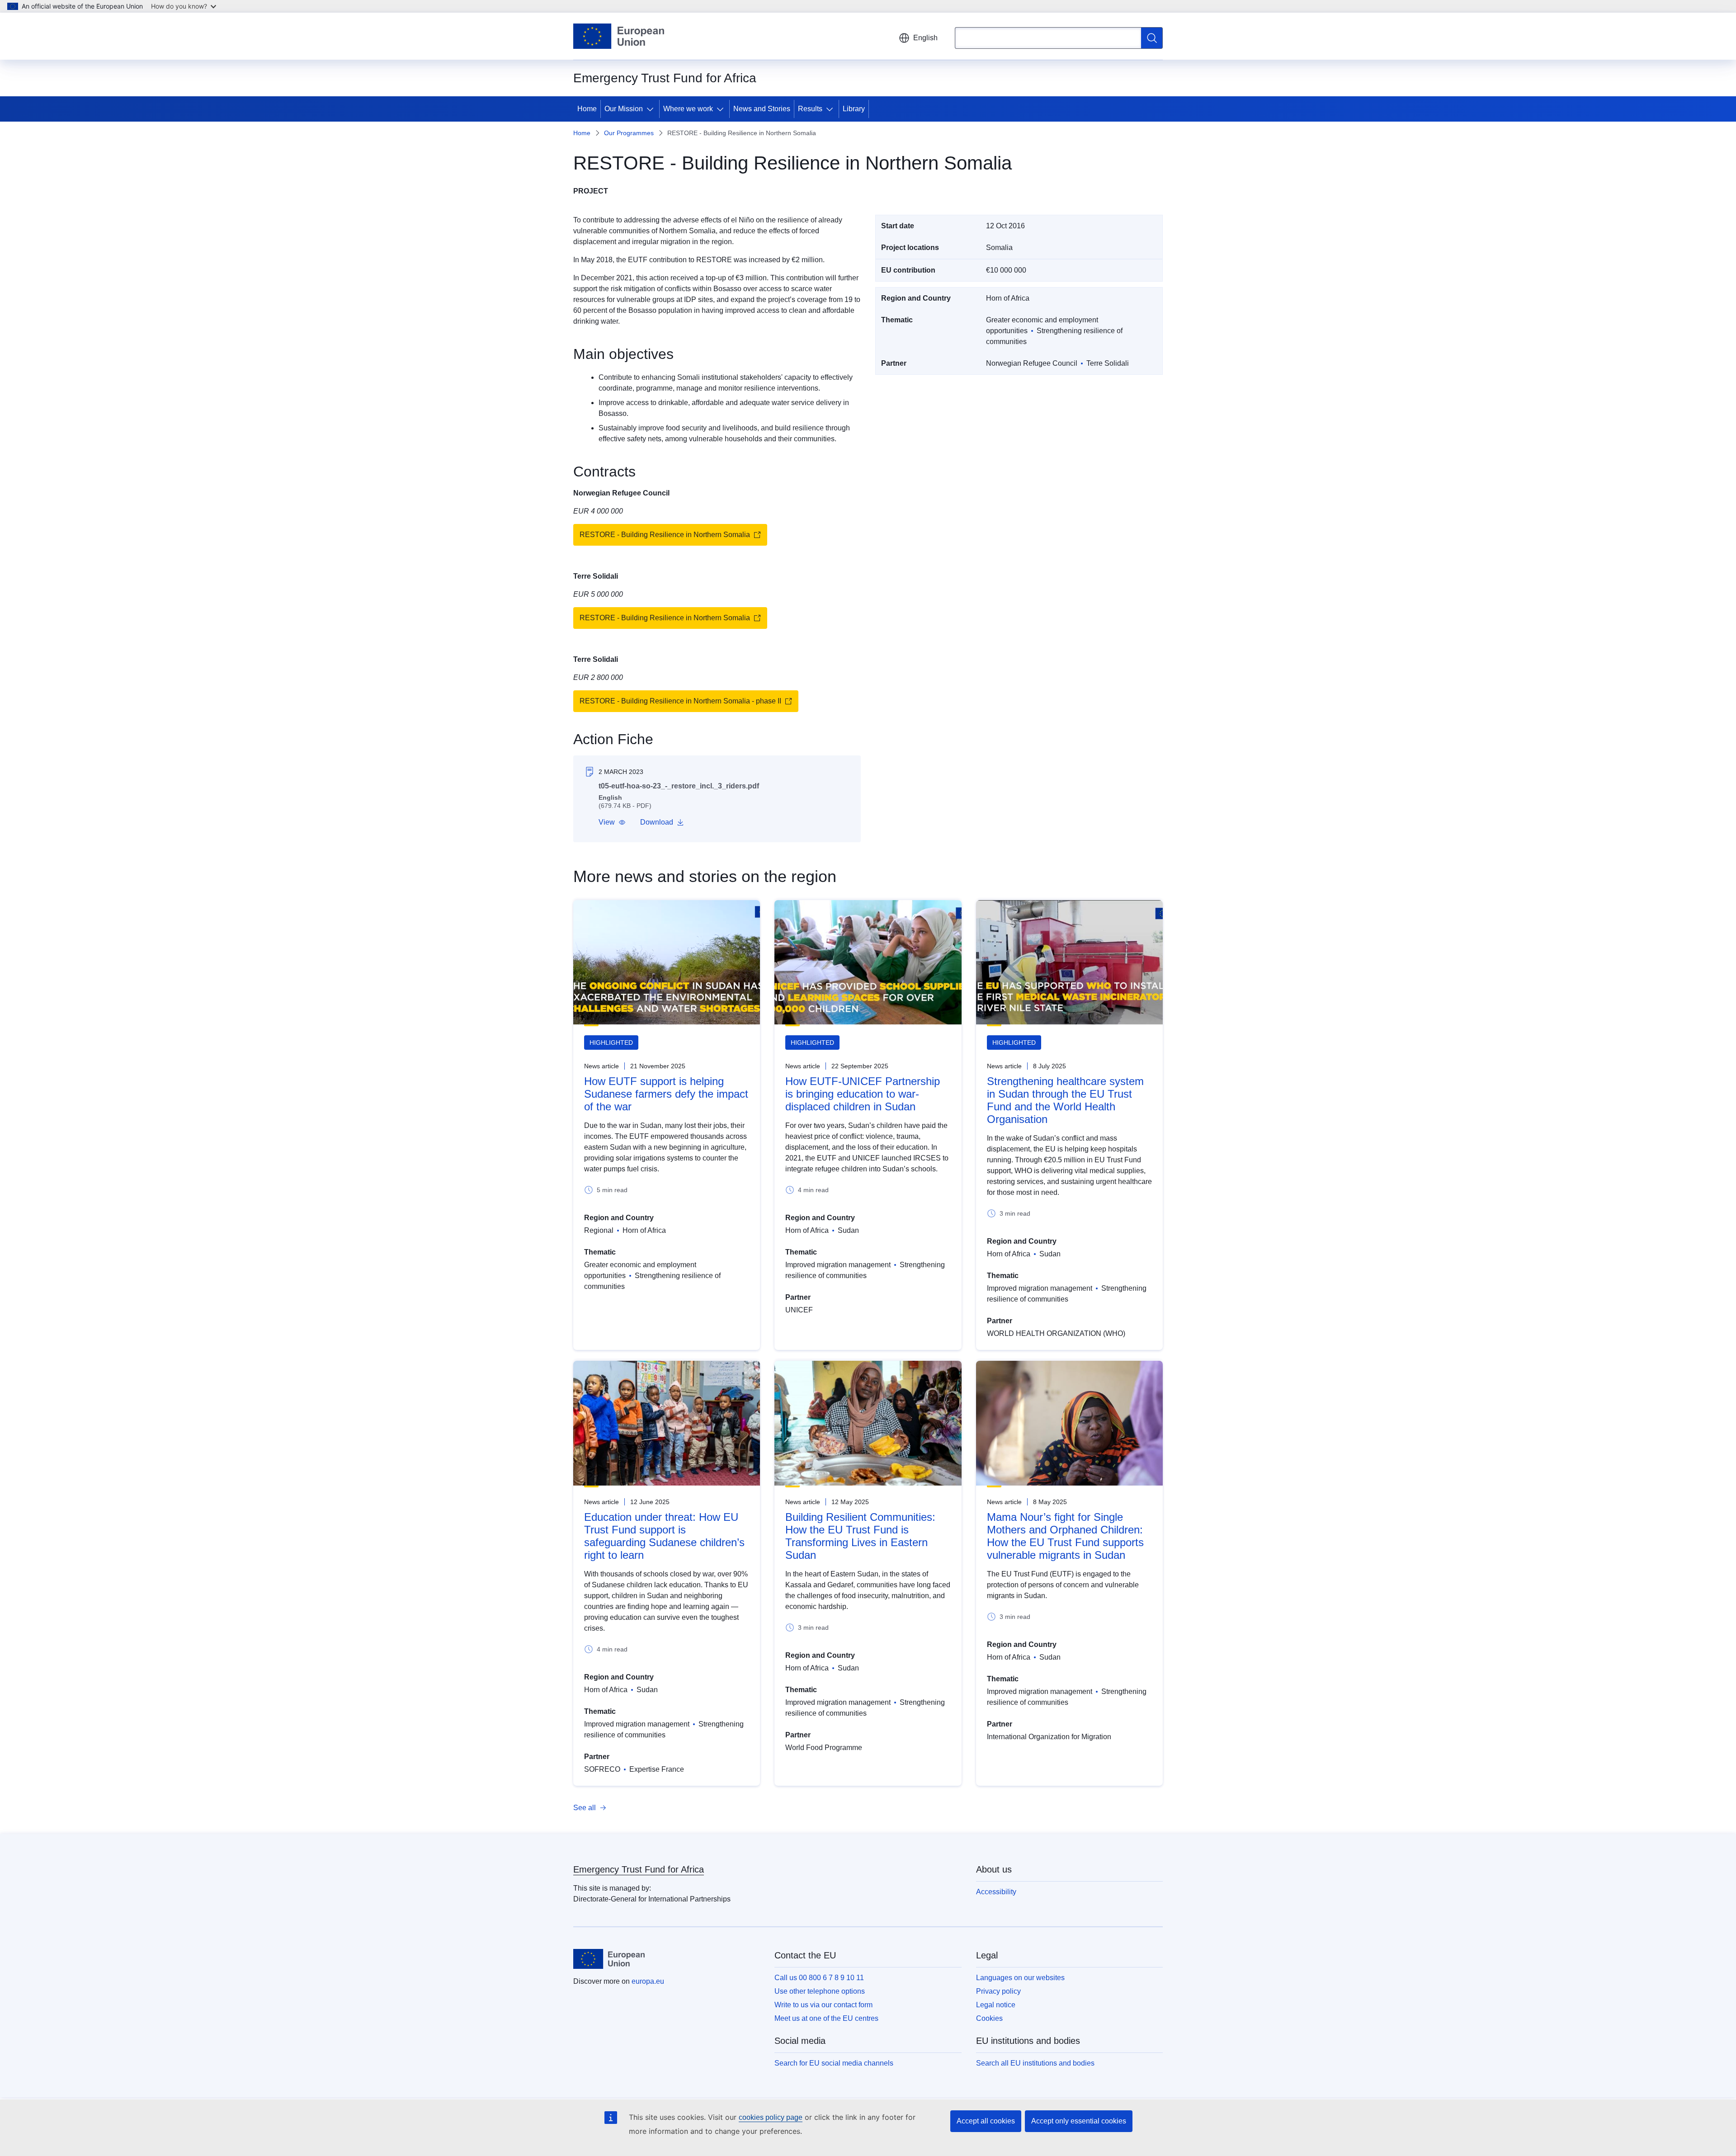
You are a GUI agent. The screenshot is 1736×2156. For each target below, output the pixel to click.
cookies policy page (771, 2117)
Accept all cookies (986, 2121)
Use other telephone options (820, 1991)
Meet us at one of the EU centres (826, 2018)
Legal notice (996, 2005)
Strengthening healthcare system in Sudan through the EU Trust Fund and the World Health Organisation (1065, 1100)
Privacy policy (998, 1991)
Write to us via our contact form (823, 2005)
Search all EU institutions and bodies (1035, 2063)
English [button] (925, 38)
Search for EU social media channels (834, 2063)
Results (810, 109)
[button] (612, 822)
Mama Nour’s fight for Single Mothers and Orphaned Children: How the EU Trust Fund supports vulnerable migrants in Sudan (1065, 1536)
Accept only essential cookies (1079, 2121)
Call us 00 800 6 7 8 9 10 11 (819, 1978)
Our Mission (624, 109)
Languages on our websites (1020, 1978)
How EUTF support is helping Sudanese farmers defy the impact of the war (666, 1094)
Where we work (688, 109)
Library (854, 109)
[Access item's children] (652, 109)
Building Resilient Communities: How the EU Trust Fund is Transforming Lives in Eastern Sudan (860, 1536)
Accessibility (996, 1892)
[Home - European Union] (619, 36)
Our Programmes (629, 133)
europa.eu (648, 1981)
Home (587, 109)
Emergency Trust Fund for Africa (639, 1869)
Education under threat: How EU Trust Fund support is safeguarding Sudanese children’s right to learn (664, 1536)
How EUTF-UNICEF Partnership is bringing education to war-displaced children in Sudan (863, 1094)
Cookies (989, 2018)
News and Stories (762, 109)
